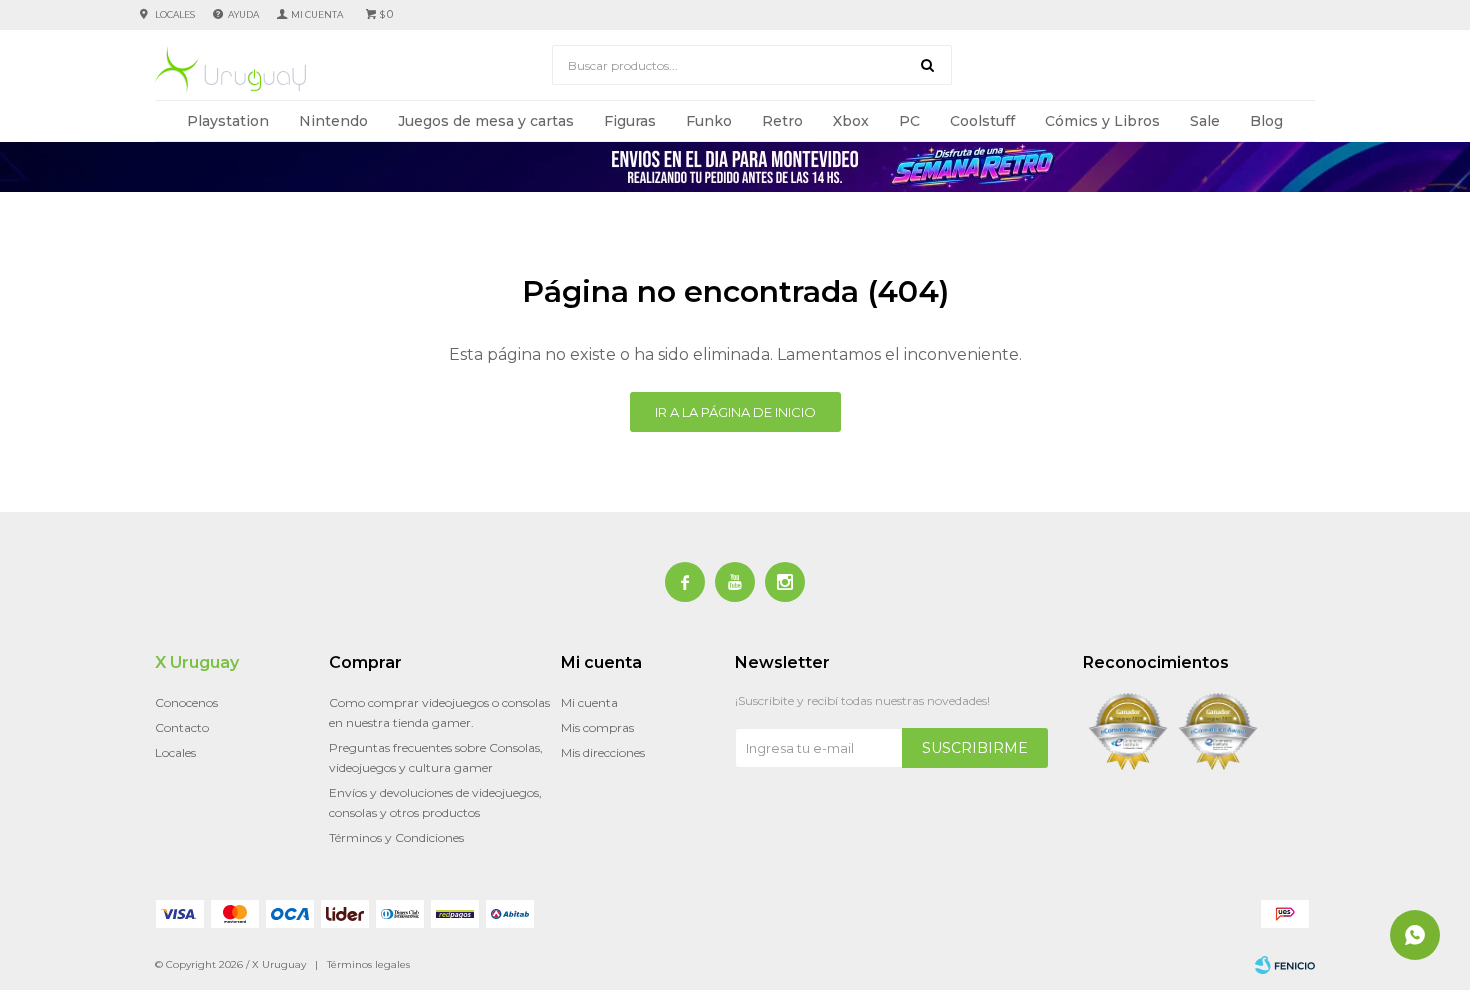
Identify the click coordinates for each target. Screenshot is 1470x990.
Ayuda (243, 14)
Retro (782, 121)
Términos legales (368, 964)
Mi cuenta (589, 702)
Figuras (630, 121)
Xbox (851, 121)
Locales (175, 14)
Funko (709, 121)
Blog (1266, 121)
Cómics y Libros (1102, 121)
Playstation (228, 121)
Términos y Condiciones (396, 837)
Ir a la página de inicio (735, 412)
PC (909, 121)
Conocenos (186, 702)
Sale (1205, 121)
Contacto (182, 727)
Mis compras (597, 727)
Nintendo (333, 121)
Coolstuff (982, 121)
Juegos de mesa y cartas (486, 121)
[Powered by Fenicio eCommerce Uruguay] (1285, 965)
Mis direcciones (603, 752)
